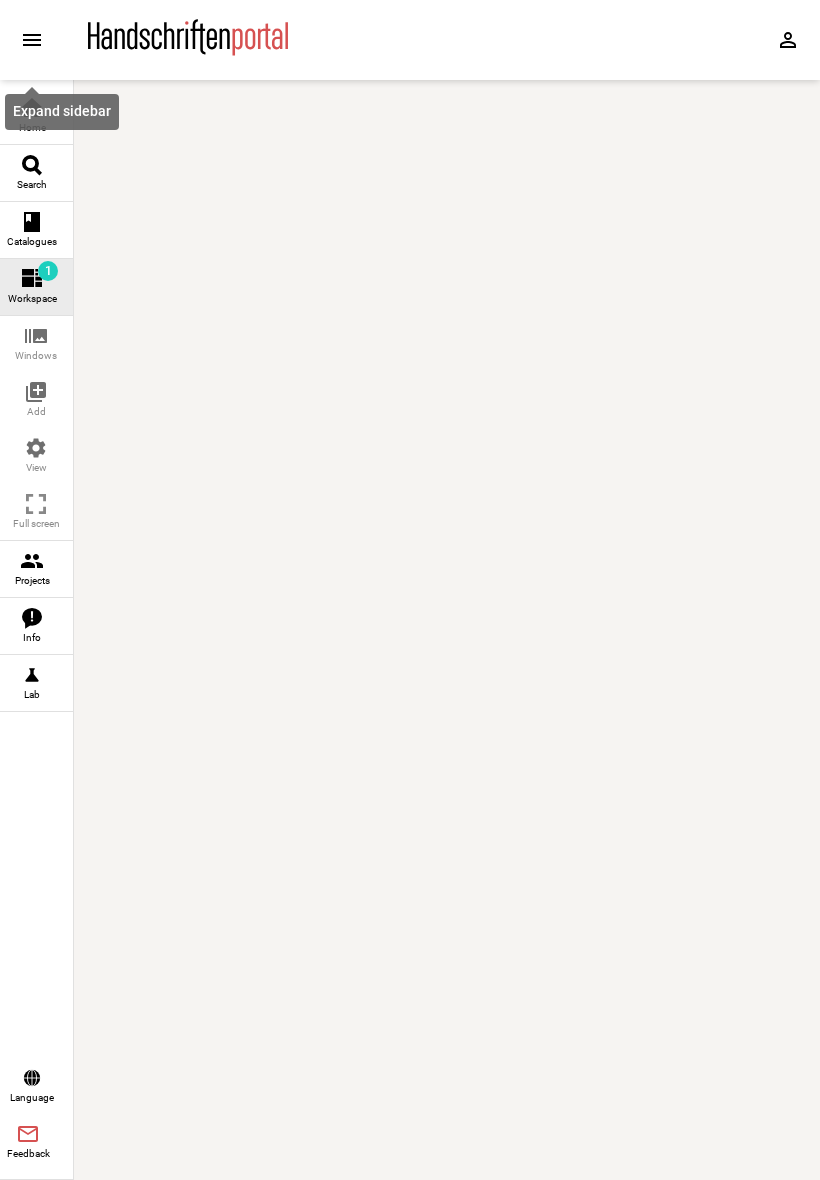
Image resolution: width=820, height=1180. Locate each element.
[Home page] (188, 51)
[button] (36, 344)
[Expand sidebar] (32, 40)
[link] (36, 116)
